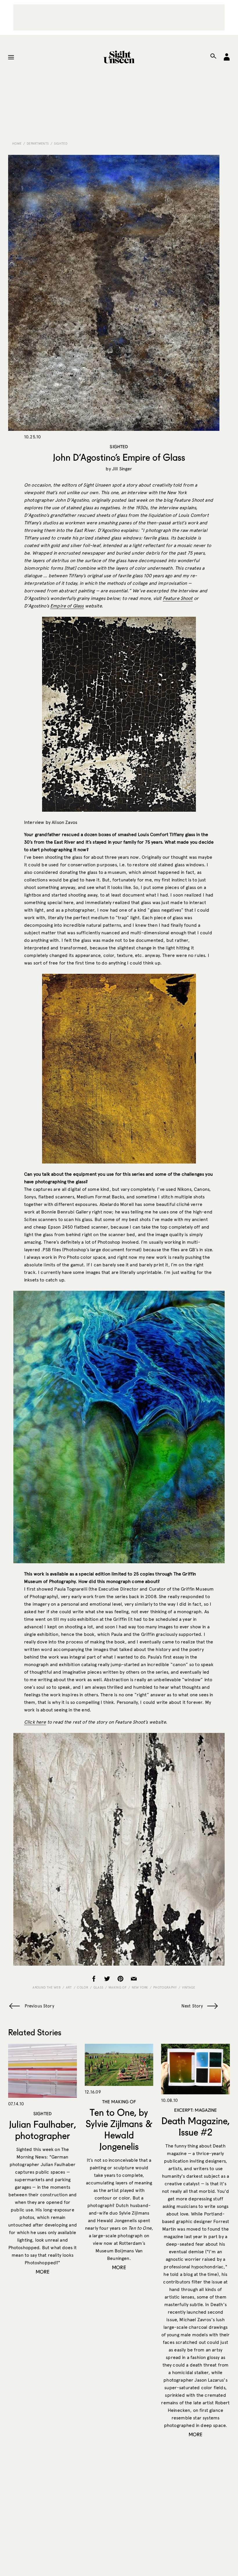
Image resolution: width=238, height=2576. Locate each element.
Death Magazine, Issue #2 (195, 2126)
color (83, 1987)
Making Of (118, 1987)
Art (69, 1987)
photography (165, 1987)
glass (98, 1987)
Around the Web (47, 1987)
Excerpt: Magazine (196, 2110)
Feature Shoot (178, 598)
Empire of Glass (67, 606)
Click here (35, 1722)
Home (17, 144)
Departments (38, 144)
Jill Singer (122, 469)
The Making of (119, 2102)
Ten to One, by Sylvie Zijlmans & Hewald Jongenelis (119, 2129)
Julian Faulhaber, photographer (42, 2130)
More (43, 2272)
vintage (189, 1987)
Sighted (61, 144)
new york (140, 1987)
